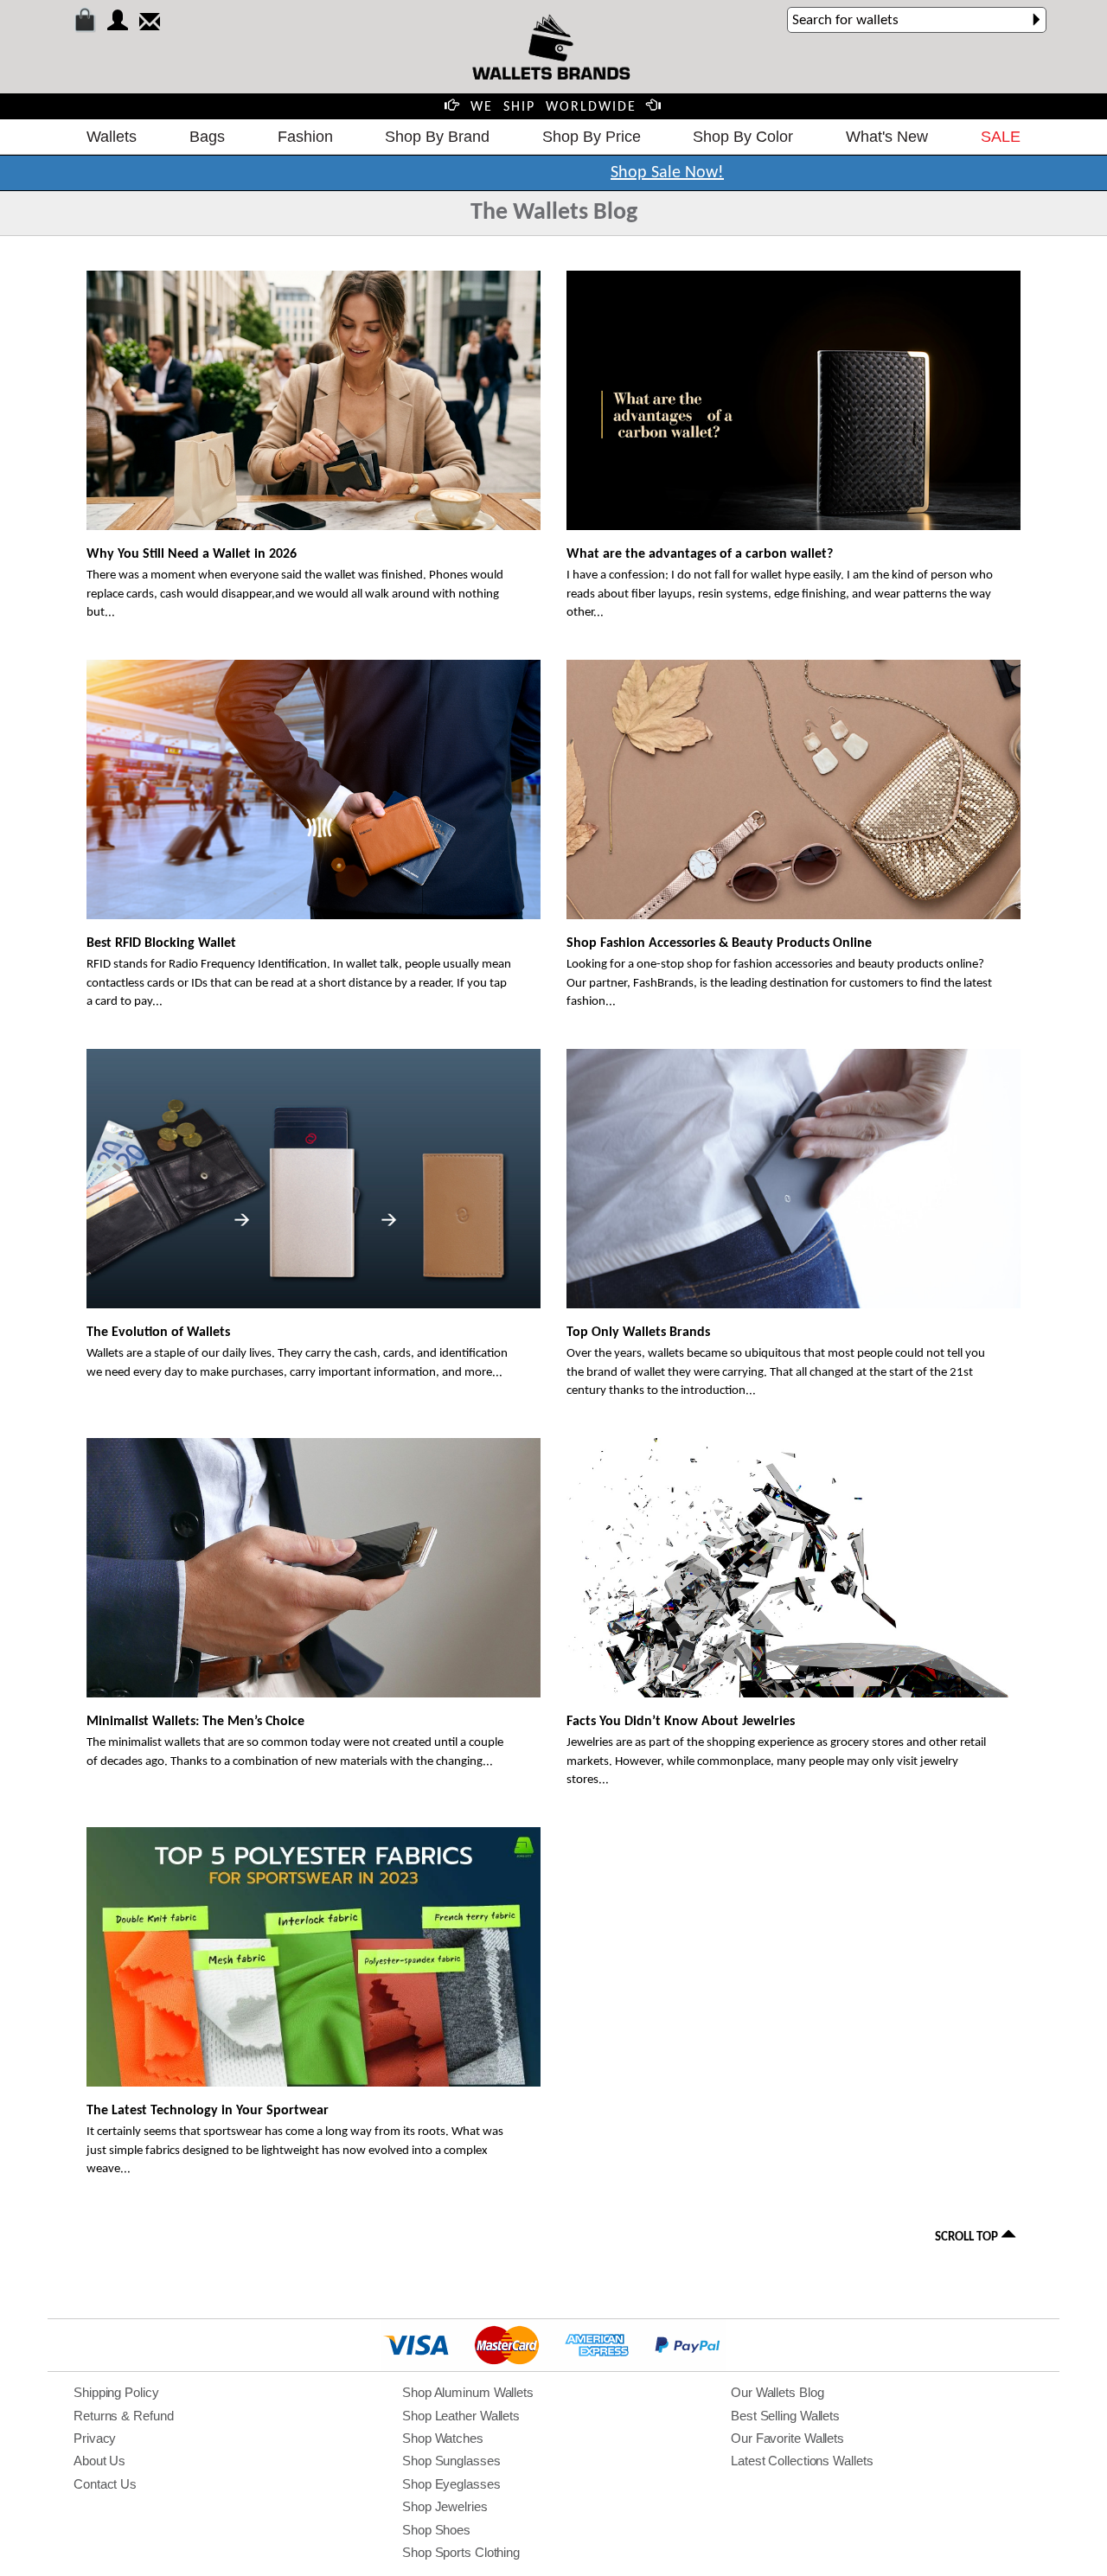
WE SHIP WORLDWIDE (553, 107)
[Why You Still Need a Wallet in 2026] (314, 410)
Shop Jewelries (445, 2506)
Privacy (95, 2438)
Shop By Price (592, 137)
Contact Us (105, 2484)
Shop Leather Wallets (461, 2416)
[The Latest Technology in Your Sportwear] (314, 1978)
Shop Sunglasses (451, 2461)
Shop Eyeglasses (451, 2484)
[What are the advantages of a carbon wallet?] (793, 412)
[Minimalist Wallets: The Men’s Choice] (314, 1579)
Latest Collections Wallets (802, 2461)
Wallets (112, 137)
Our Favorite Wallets (787, 2438)
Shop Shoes (436, 2530)
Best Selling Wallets (785, 2416)
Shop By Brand (437, 137)
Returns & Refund (123, 2416)
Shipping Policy (116, 2392)
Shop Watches (443, 2438)
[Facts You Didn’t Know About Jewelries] (793, 1665)
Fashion (305, 137)
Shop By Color (743, 137)
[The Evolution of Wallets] (314, 1201)
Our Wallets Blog (777, 2392)
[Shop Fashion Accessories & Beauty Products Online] (793, 793)
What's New (887, 137)
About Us (99, 2461)
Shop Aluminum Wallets (468, 2392)
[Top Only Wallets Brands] (793, 1182)
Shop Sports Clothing (461, 2552)
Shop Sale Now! (667, 173)
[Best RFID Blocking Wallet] (314, 801)
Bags (207, 137)
